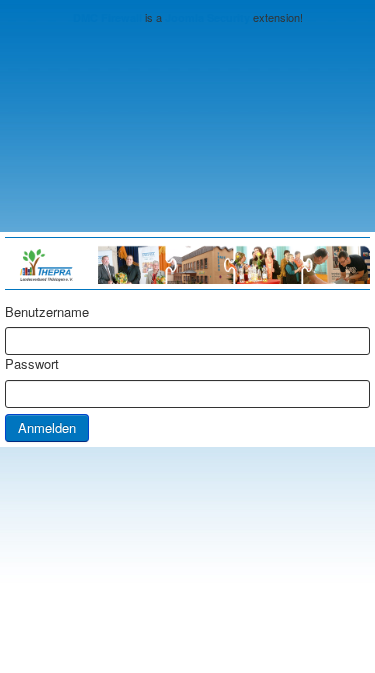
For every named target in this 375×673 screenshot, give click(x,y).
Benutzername (47, 312)
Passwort (32, 364)
